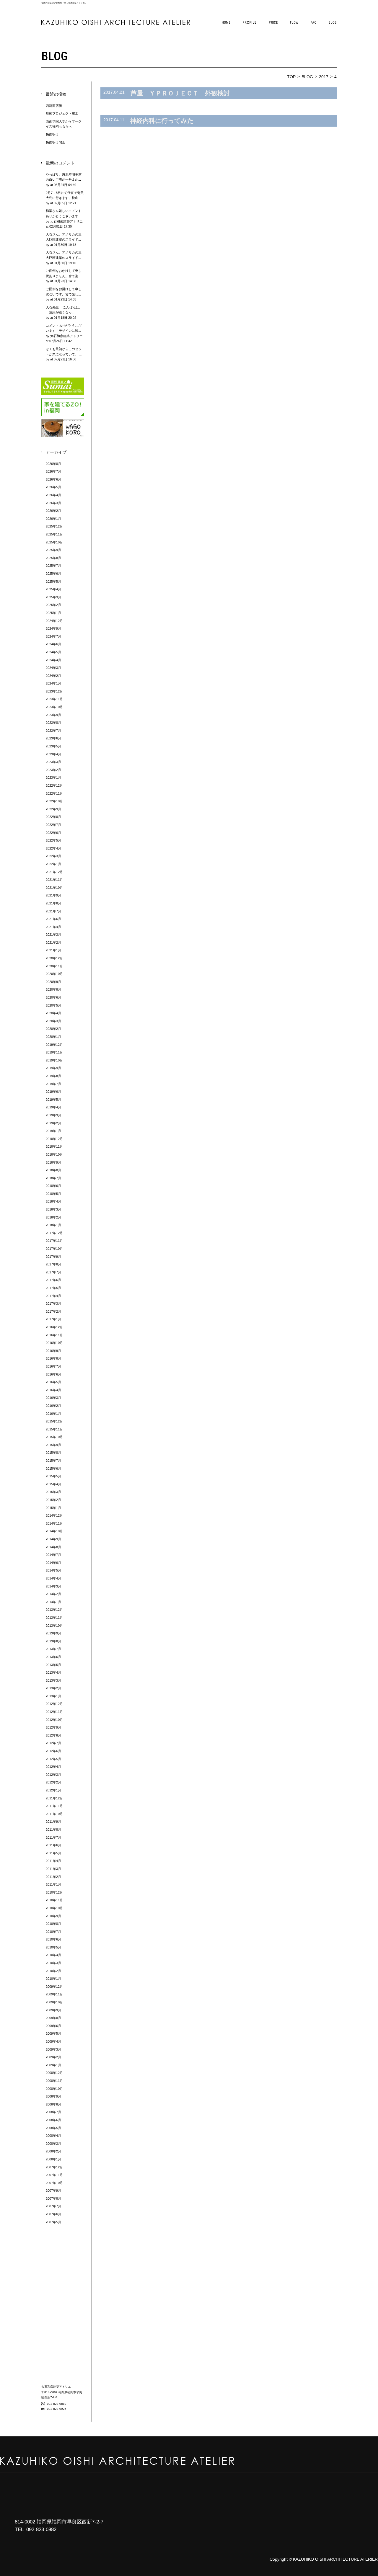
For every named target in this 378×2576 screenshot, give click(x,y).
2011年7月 (53, 1837)
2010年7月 (53, 1932)
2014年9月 (53, 1539)
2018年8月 (53, 1170)
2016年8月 (53, 1358)
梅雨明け (52, 134)
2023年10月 (54, 707)
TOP (291, 77)
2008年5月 (53, 2128)
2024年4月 (53, 660)
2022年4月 (53, 848)
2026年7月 (53, 471)
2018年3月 (53, 1209)
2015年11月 (54, 1429)
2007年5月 (53, 2222)
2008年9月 (53, 2096)
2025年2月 (53, 605)
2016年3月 (53, 1398)
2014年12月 (54, 1515)
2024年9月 (53, 628)
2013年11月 (54, 1618)
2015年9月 (53, 1445)
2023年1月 (53, 777)
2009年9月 (53, 2010)
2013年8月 (53, 1641)
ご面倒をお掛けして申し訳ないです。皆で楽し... (64, 294)
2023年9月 (53, 715)
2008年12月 (54, 2073)
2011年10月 (54, 1814)
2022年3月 (53, 856)
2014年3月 (53, 1586)
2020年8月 (53, 989)
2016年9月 (53, 1351)
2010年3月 (53, 1963)
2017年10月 (54, 1249)
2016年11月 (54, 1335)
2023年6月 (53, 738)
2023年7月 (53, 731)
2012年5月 (53, 1759)
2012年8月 (53, 1735)
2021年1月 (53, 950)
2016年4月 (53, 1390)
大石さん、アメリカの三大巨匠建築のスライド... (64, 240)
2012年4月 (53, 1767)
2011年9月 (53, 1822)
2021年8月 (53, 903)
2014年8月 (53, 1547)
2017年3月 (53, 1303)
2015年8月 (53, 1453)
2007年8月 (53, 2198)
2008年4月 (53, 2136)
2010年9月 (53, 1916)
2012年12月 (54, 1704)
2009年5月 (53, 2033)
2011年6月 (53, 1845)
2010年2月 (53, 1971)
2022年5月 (53, 840)
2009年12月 (54, 1987)
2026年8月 (53, 464)
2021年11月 (54, 880)
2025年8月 (53, 558)
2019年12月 (54, 1045)
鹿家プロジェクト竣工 (62, 113)
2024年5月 (53, 652)
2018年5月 (53, 1194)
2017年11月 (54, 1241)
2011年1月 (53, 1884)
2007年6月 (53, 2214)
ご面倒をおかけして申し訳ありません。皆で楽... (64, 276)
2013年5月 (53, 1665)
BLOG (307, 77)
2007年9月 (53, 2191)
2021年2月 (53, 942)
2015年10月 (54, 1437)
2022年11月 (54, 793)
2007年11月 (54, 2175)
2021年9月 (53, 895)
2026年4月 (53, 495)
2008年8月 (53, 2104)
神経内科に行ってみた (162, 121)
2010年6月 (53, 1939)
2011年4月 (53, 1861)
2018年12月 (54, 1139)
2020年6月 (53, 997)
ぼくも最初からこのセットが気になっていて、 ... (64, 354)
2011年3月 (53, 1869)
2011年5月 (53, 1853)
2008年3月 (53, 2144)
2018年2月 (53, 1217)
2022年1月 (53, 864)
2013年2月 (53, 1688)
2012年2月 (53, 1782)
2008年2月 (53, 2151)
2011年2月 (53, 1877)
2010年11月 (54, 1900)
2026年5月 (53, 487)
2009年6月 (53, 2026)
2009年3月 (53, 2049)
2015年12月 (54, 1421)
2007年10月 (54, 2183)
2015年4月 (53, 1484)
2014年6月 (53, 1563)
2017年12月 (54, 1233)
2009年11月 (54, 1994)
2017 (324, 77)
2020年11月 (54, 966)
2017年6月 (53, 1280)
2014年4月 (53, 1578)
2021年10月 (54, 888)
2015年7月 (53, 1461)
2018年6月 (53, 1186)
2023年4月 (53, 754)
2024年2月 (53, 676)
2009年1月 (53, 2065)
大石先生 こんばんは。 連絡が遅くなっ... (64, 312)
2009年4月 (53, 2041)
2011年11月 (54, 1806)
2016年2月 (53, 1406)
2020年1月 (53, 1037)
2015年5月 (53, 1476)
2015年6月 (53, 1469)
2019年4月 (53, 1107)
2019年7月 (53, 1084)
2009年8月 (53, 2018)
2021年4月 (53, 927)
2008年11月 (54, 2081)
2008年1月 (53, 2159)
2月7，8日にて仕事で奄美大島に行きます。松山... (65, 198)
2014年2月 (53, 1594)
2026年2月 (53, 511)
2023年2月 (53, 770)
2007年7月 (53, 2206)
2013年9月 (53, 1633)
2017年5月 (53, 1288)
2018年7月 (53, 1178)
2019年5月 (53, 1100)
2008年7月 (53, 2112)
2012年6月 (53, 1751)
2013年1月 (53, 1696)
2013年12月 (54, 1610)
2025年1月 (53, 613)
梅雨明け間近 (56, 142)
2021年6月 (53, 919)
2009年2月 (53, 2057)
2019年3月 (53, 1115)
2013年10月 (54, 1626)
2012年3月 (53, 1775)
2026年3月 (53, 503)
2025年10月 (54, 542)
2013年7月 (53, 1649)
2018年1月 (53, 1225)
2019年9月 (53, 1068)
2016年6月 (53, 1374)
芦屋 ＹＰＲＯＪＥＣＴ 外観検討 (180, 93)
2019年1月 (53, 1131)
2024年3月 (53, 668)
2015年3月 (53, 1492)
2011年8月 (53, 1830)
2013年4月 (53, 1672)
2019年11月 (54, 1052)
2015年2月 (53, 1500)
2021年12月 (54, 872)
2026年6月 (53, 479)
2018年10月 (54, 1154)
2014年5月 (53, 1570)
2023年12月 (54, 691)
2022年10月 (54, 801)
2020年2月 (53, 1029)
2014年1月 (53, 1602)
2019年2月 (53, 1123)
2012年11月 (54, 1712)
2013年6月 (53, 1657)
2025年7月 (53, 566)
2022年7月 (53, 825)
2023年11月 (54, 699)
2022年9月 (53, 809)
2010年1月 (53, 1979)
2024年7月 (53, 636)
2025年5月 (53, 581)
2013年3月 (53, 1680)
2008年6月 (53, 2120)
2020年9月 (53, 982)
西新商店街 (54, 106)
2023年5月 (53, 746)
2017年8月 (53, 1264)
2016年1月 (53, 1414)
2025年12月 (54, 526)
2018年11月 (54, 1146)
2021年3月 (53, 935)
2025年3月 (53, 597)
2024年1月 (53, 683)
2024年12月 (54, 621)
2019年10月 (54, 1060)
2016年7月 (53, 1366)
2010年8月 (53, 1924)
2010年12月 (54, 1892)
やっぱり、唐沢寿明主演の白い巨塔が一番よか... (64, 180)
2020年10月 (54, 974)
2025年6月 (53, 574)
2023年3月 (53, 762)
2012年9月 (53, 1727)
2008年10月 (54, 2089)
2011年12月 (54, 1798)
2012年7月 (53, 1743)
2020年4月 (53, 1013)
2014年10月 (54, 1531)
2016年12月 (54, 1327)
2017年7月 (53, 1272)
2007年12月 (54, 2167)
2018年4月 (53, 1201)
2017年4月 (53, 1296)
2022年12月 (54, 785)
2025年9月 (53, 550)
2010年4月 (53, 1955)
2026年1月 (53, 519)
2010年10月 (54, 1908)
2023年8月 (53, 723)
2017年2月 (53, 1311)
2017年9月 (53, 1257)
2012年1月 (53, 1790)
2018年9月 (53, 1162)
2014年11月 (54, 1523)
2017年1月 (53, 1319)
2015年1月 (53, 1508)
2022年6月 (53, 833)
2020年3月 (53, 1021)
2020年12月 (54, 958)
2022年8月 (53, 817)
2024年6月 (53, 644)
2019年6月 (53, 1092)
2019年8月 (53, 1076)
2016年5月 (53, 1382)
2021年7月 (53, 911)
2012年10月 (54, 1720)
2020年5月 (53, 1005)
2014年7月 (53, 1555)
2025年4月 (53, 589)
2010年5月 (53, 1947)
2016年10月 (54, 1343)
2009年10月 (54, 2002)
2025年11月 (54, 534)
